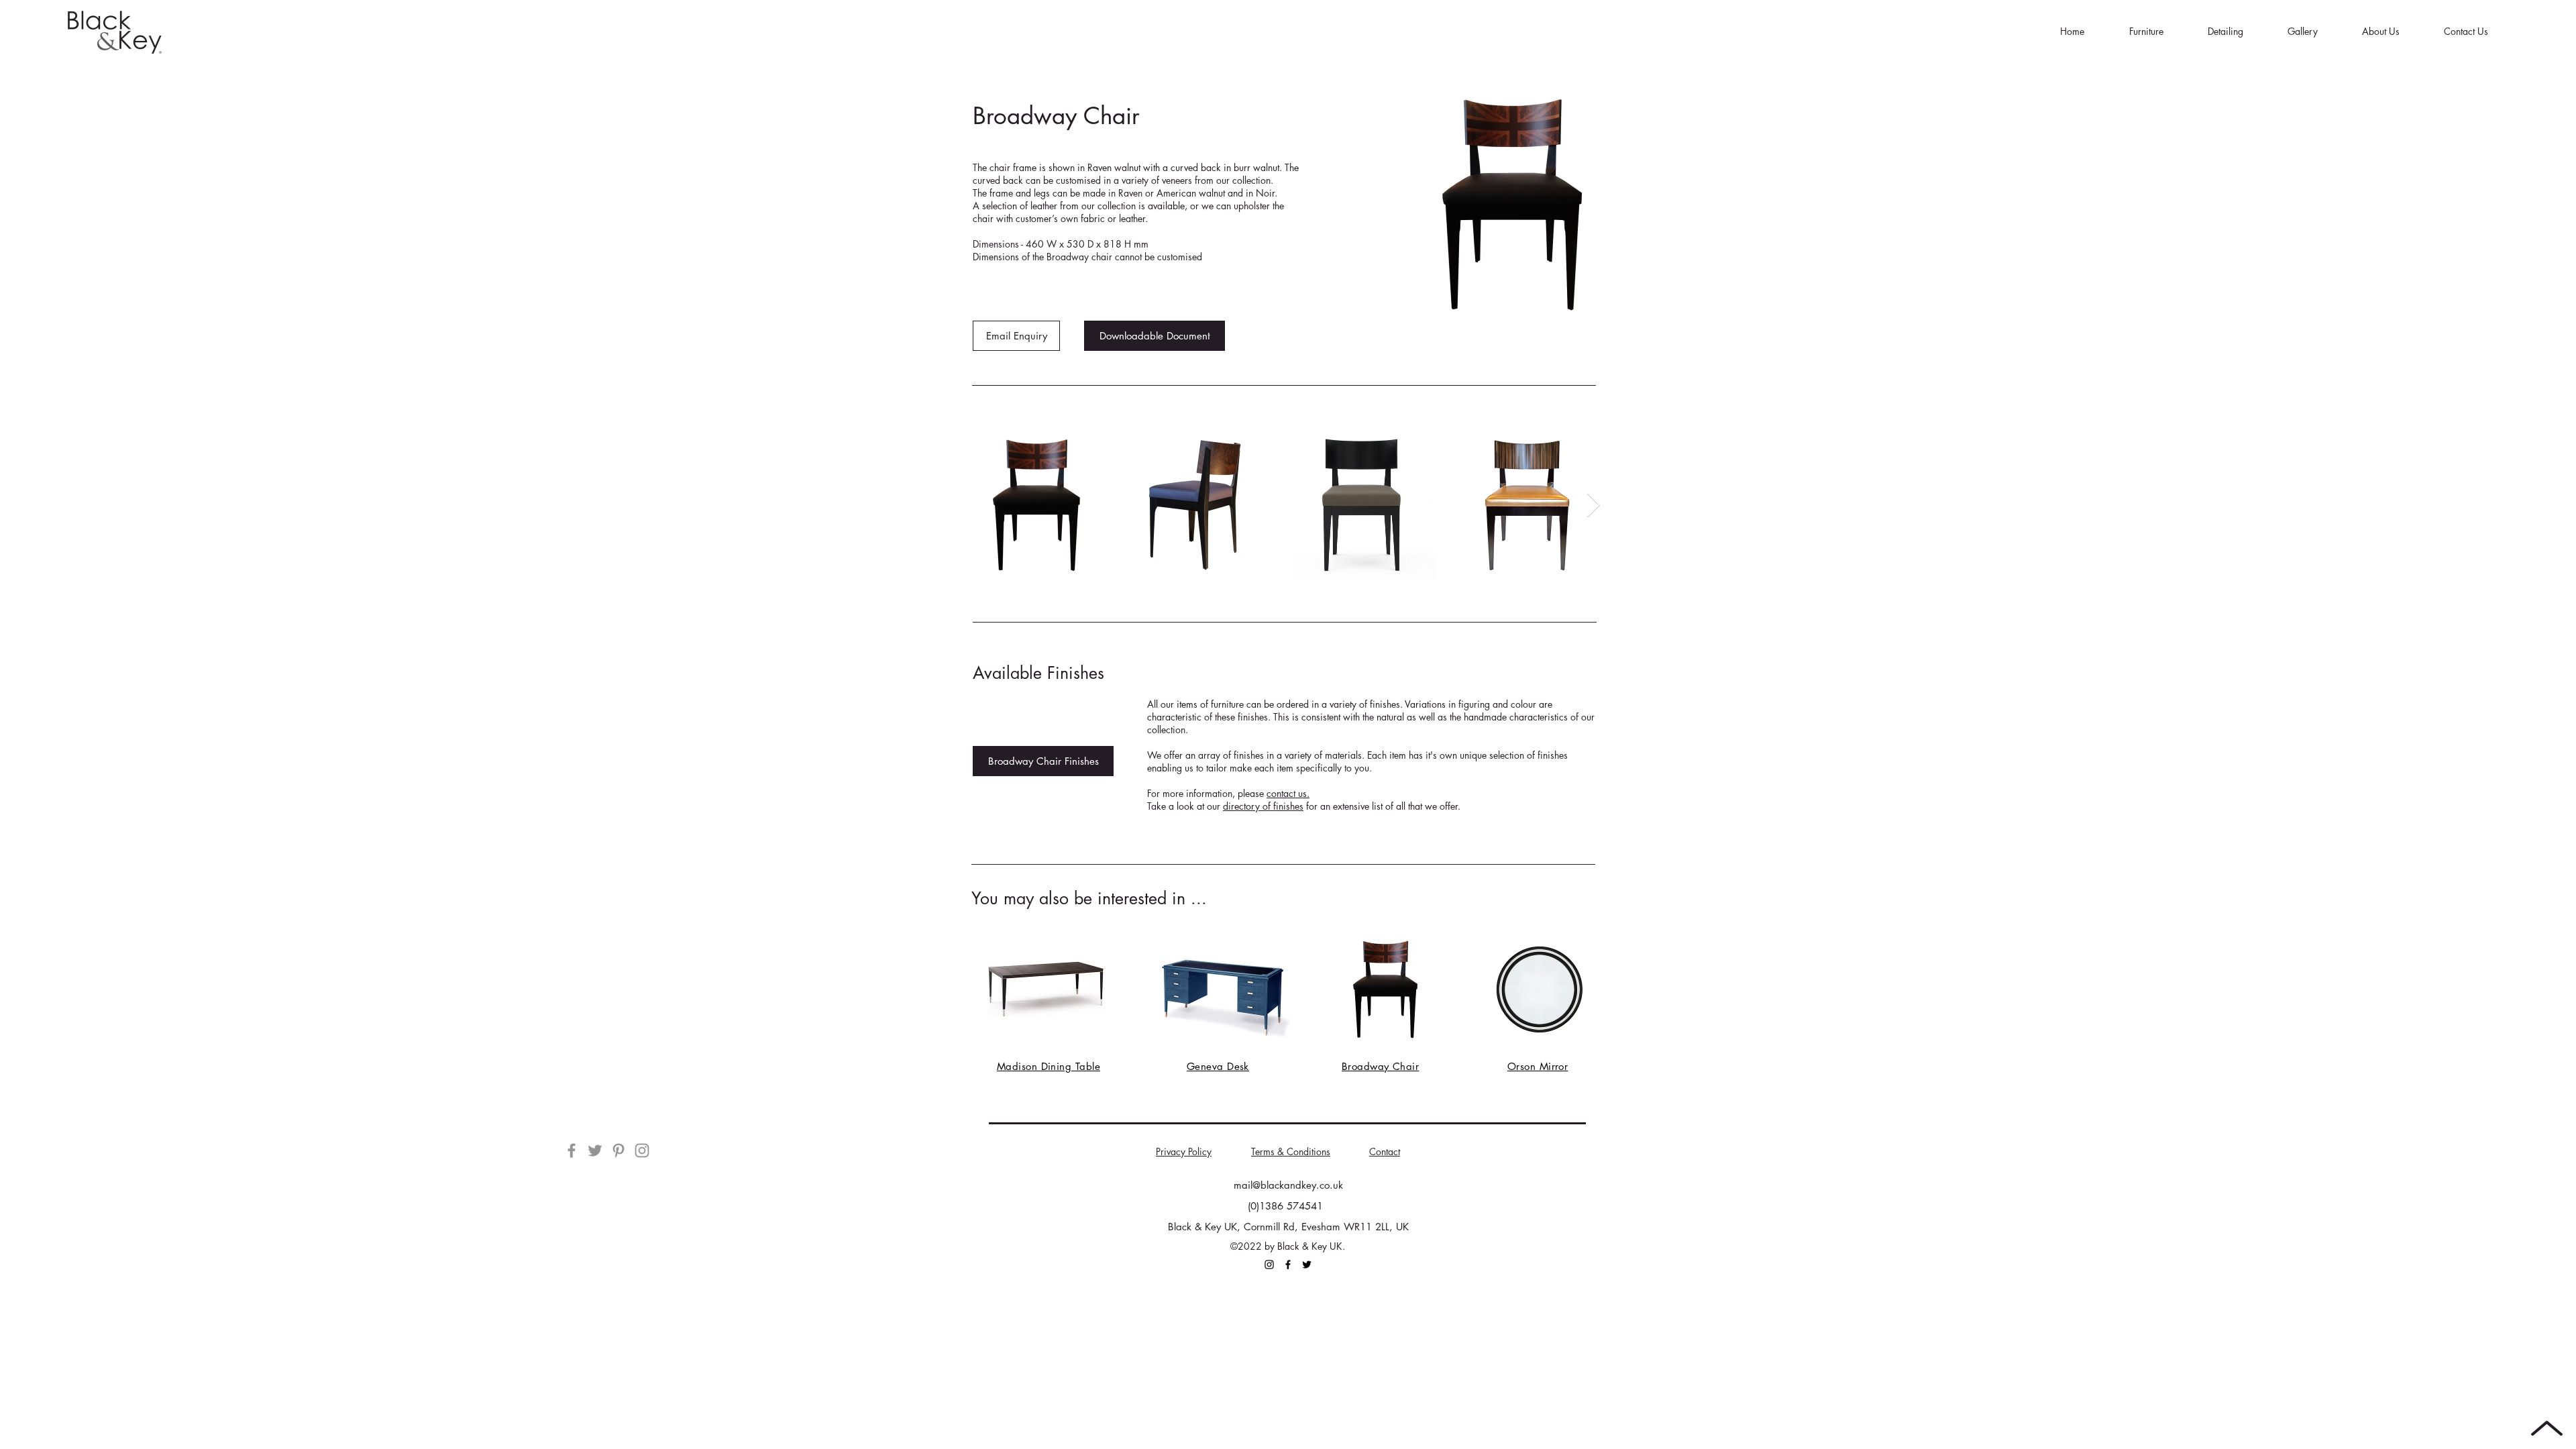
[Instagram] (642, 1150)
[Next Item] (1594, 505)
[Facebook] (572, 1150)
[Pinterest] (619, 1150)
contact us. (1288, 793)
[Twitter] (595, 1150)
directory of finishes (1263, 806)
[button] (2146, 32)
